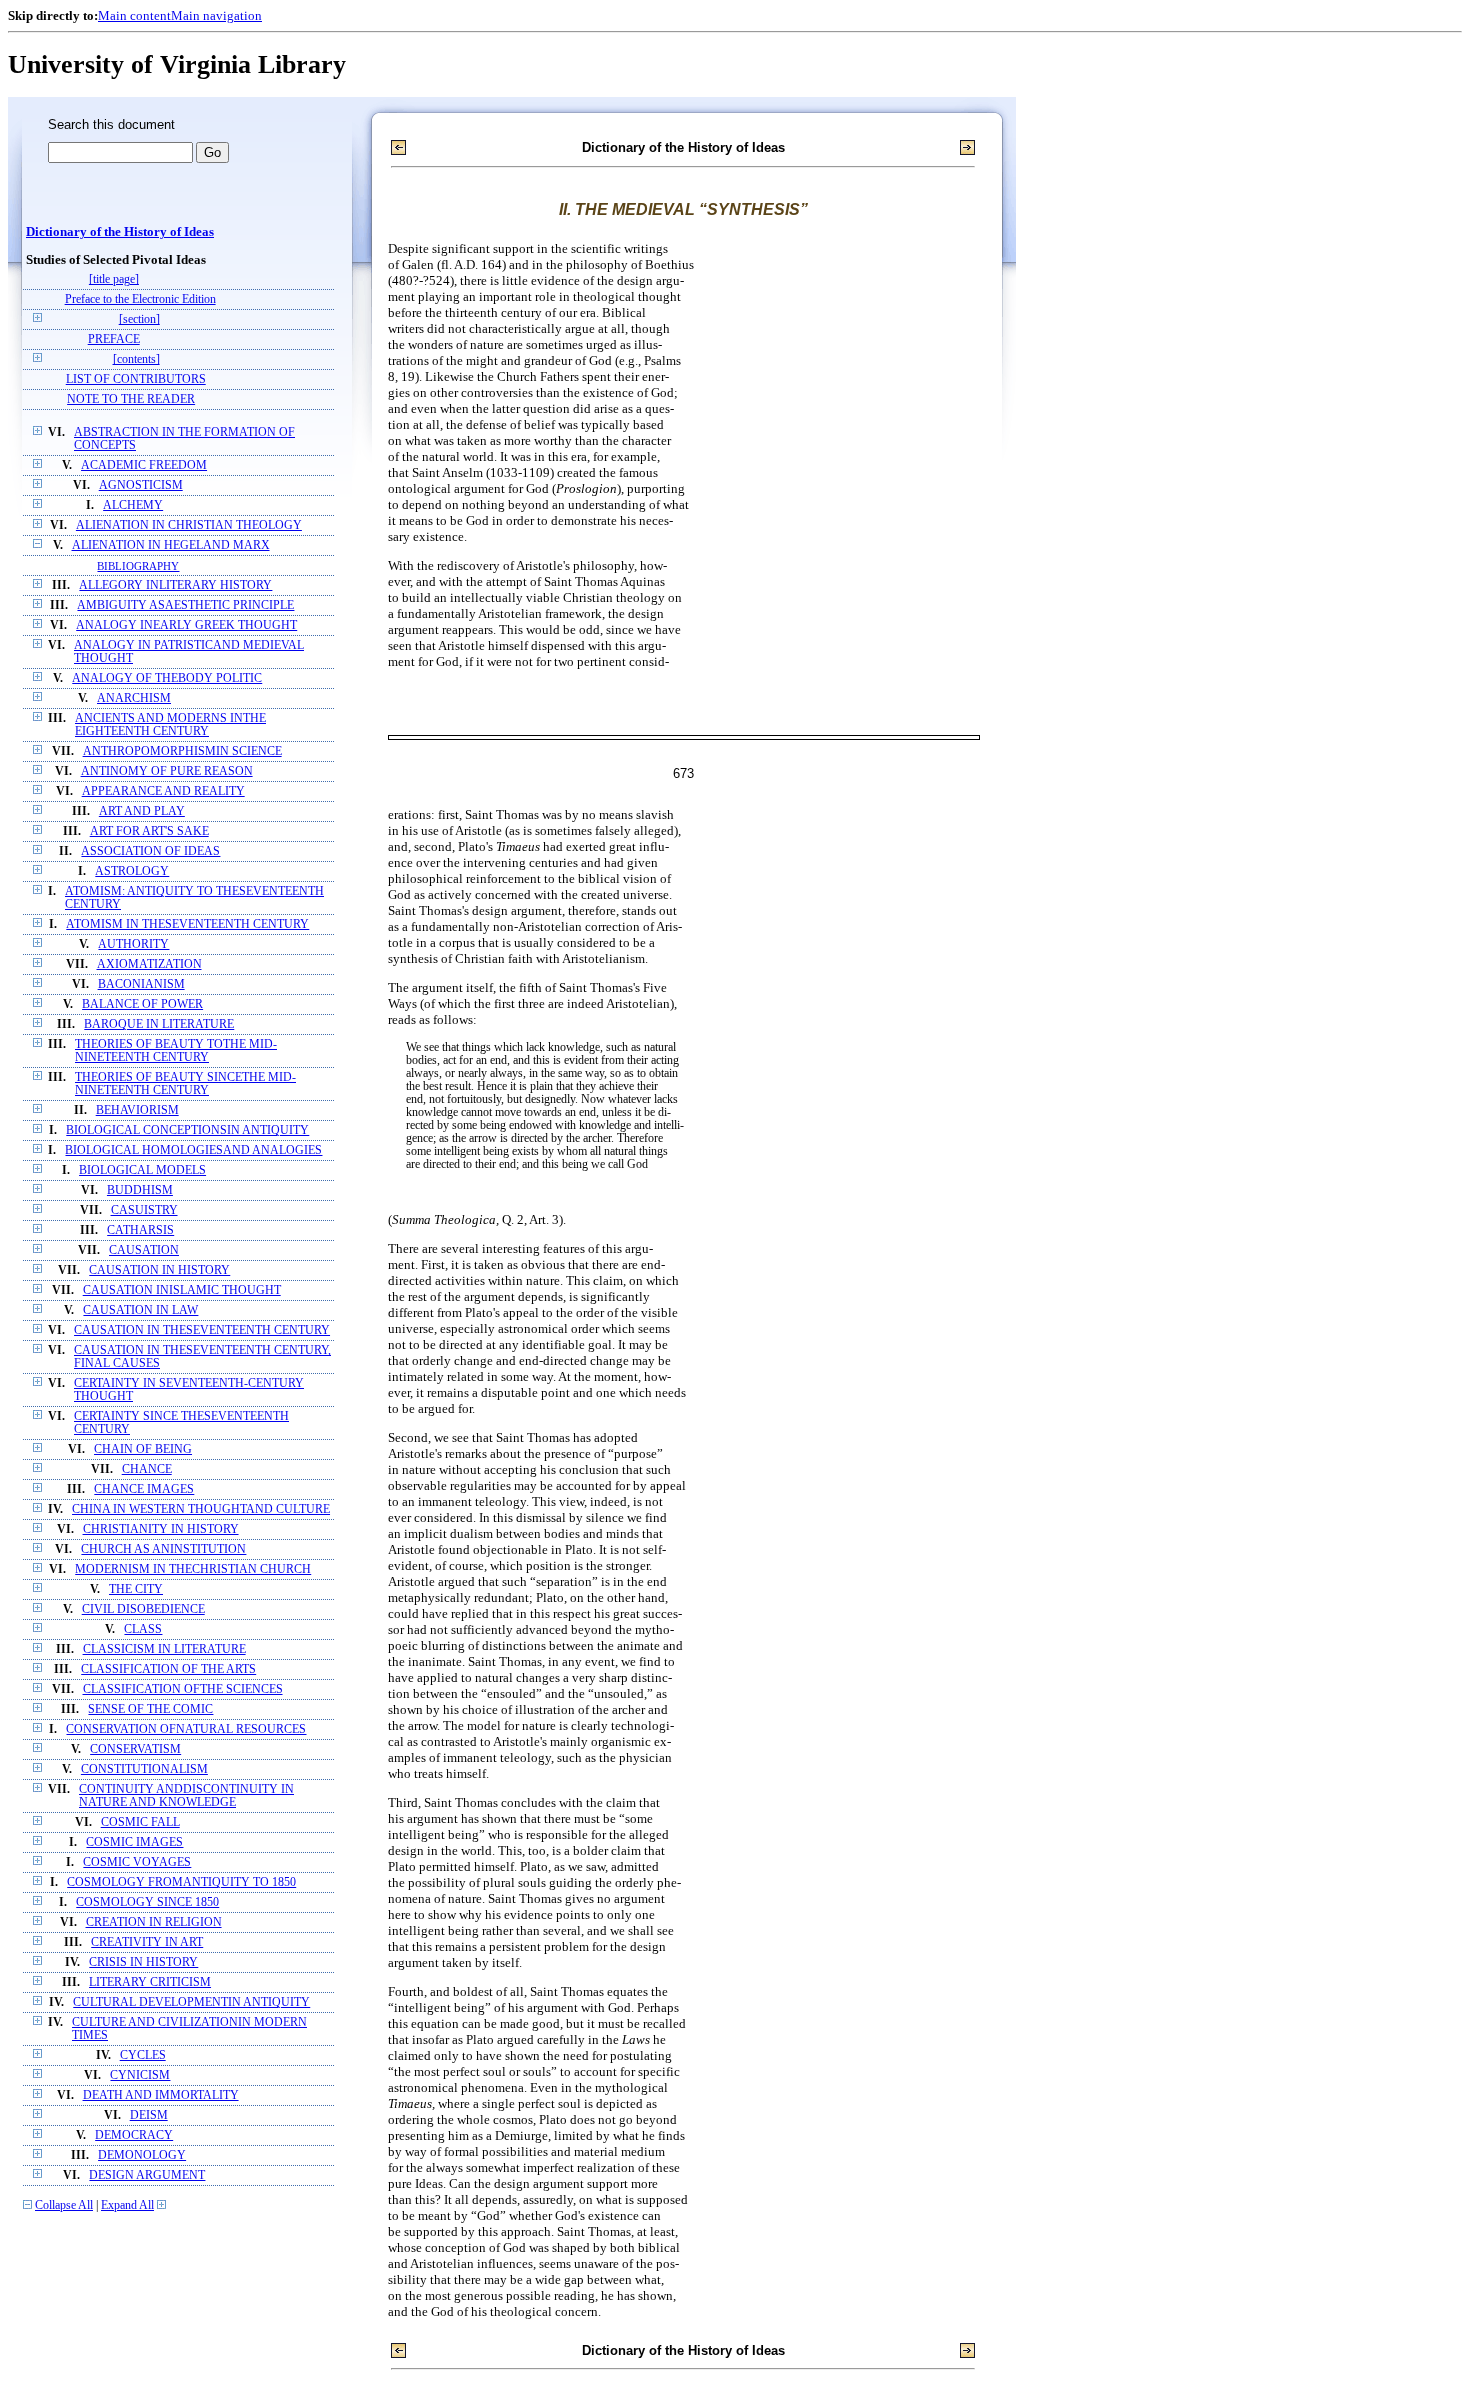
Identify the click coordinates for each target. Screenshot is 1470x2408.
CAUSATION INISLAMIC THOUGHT (182, 1290)
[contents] (136, 359)
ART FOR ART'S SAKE (149, 831)
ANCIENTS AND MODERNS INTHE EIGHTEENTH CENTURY (170, 725)
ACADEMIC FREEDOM (144, 465)
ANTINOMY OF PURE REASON (167, 771)
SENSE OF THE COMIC (150, 1709)
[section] (139, 319)
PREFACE (114, 339)
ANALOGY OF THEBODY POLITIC (167, 678)
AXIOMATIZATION (149, 964)
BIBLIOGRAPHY (138, 566)
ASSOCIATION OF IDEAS (150, 851)
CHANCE (147, 1469)
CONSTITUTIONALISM (144, 1769)
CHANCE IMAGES (144, 1489)
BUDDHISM (140, 1190)
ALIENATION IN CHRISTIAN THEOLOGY (189, 525)
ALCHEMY (133, 505)
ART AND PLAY (142, 811)
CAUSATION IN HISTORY (159, 1270)
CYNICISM (140, 2075)
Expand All (127, 2205)
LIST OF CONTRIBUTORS (136, 379)
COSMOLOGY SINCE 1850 (147, 1902)
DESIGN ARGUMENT (147, 2175)
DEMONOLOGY (142, 2155)
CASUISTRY (144, 1210)
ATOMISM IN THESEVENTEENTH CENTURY (187, 924)
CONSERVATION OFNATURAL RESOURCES (186, 1729)
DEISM (149, 2115)
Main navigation (216, 15)
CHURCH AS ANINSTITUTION (163, 1549)
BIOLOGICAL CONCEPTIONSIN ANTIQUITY (187, 1130)
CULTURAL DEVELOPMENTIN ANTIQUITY (191, 2002)
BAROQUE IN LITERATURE (159, 1024)
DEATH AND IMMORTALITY (161, 2095)
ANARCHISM (134, 698)
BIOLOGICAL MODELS (142, 1170)
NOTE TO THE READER (131, 399)
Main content (134, 15)
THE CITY (136, 1589)
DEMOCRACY (134, 2135)
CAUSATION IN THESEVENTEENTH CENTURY (202, 1330)
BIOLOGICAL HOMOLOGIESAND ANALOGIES (193, 1150)
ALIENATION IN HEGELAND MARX (171, 545)
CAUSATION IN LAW (140, 1310)
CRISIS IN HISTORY (143, 1962)
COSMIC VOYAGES (137, 1862)
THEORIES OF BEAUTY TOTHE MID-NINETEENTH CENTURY (176, 1051)
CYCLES (143, 2055)
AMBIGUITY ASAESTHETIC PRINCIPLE (185, 605)
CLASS (143, 1629)
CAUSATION (144, 1250)
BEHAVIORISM (137, 1110)
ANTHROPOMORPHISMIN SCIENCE (182, 751)
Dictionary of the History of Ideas (120, 232)
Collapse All (64, 2205)
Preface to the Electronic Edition (140, 299)
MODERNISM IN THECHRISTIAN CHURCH (193, 1569)
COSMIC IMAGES (134, 1842)
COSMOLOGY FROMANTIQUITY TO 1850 (181, 1882)
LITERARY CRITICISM (150, 1982)
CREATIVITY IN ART (147, 1942)
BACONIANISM (141, 984)
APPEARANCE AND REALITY (163, 791)
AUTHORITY (133, 944)
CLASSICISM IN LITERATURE (164, 1649)
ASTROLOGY (132, 871)
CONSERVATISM (135, 1749)
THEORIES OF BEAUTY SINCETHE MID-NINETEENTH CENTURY (185, 1084)
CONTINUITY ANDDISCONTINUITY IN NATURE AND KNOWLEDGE (186, 1796)
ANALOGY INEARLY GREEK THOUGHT (186, 625)
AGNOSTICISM (141, 485)
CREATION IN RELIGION (154, 1922)
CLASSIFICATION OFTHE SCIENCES (183, 1689)
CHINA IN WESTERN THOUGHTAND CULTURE (201, 1509)
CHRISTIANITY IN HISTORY (161, 1529)
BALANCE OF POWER (142, 1004)
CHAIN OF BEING (143, 1449)
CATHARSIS (140, 1230)
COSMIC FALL (140, 1822)
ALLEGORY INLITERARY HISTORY (175, 585)
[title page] (114, 279)
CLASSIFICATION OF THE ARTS (168, 1669)
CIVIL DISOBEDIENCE (143, 1609)
